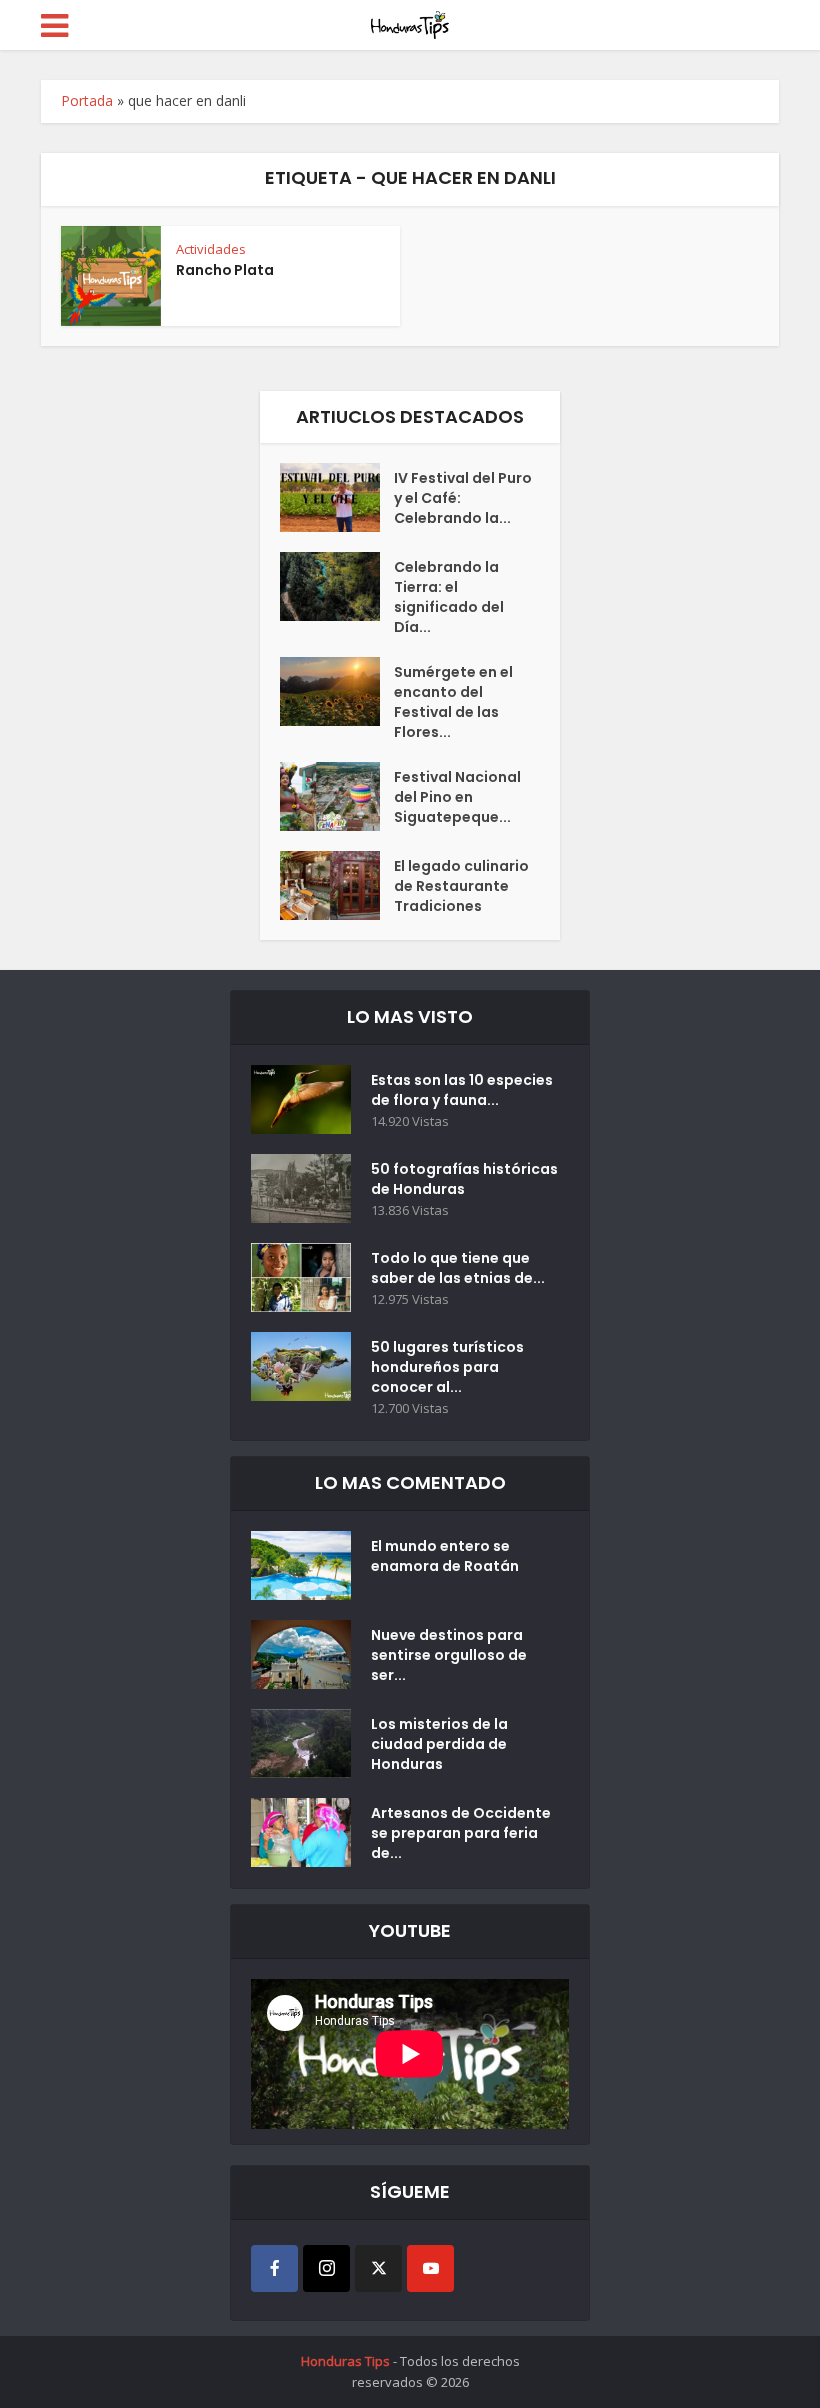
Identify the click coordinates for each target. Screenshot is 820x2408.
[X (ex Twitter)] (378, 2268)
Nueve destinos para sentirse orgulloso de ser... (449, 1655)
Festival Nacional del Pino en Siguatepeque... (457, 797)
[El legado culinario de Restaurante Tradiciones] (337, 885)
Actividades (211, 249)
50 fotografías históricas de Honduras (464, 1179)
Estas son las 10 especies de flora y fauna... (462, 1090)
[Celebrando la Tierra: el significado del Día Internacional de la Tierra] (337, 586)
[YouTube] (430, 2268)
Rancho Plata (225, 270)
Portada (87, 100)
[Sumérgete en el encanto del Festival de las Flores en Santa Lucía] (337, 691)
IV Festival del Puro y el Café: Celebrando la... (463, 498)
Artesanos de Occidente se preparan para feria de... (461, 1833)
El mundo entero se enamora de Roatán (445, 1556)
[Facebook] (274, 2268)
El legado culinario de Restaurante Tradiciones (461, 886)
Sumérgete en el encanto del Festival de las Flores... (453, 702)
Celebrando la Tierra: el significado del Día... (449, 597)
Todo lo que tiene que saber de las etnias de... (458, 1268)
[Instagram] (326, 2268)
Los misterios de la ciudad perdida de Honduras (439, 1744)
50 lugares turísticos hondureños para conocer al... (447, 1367)
